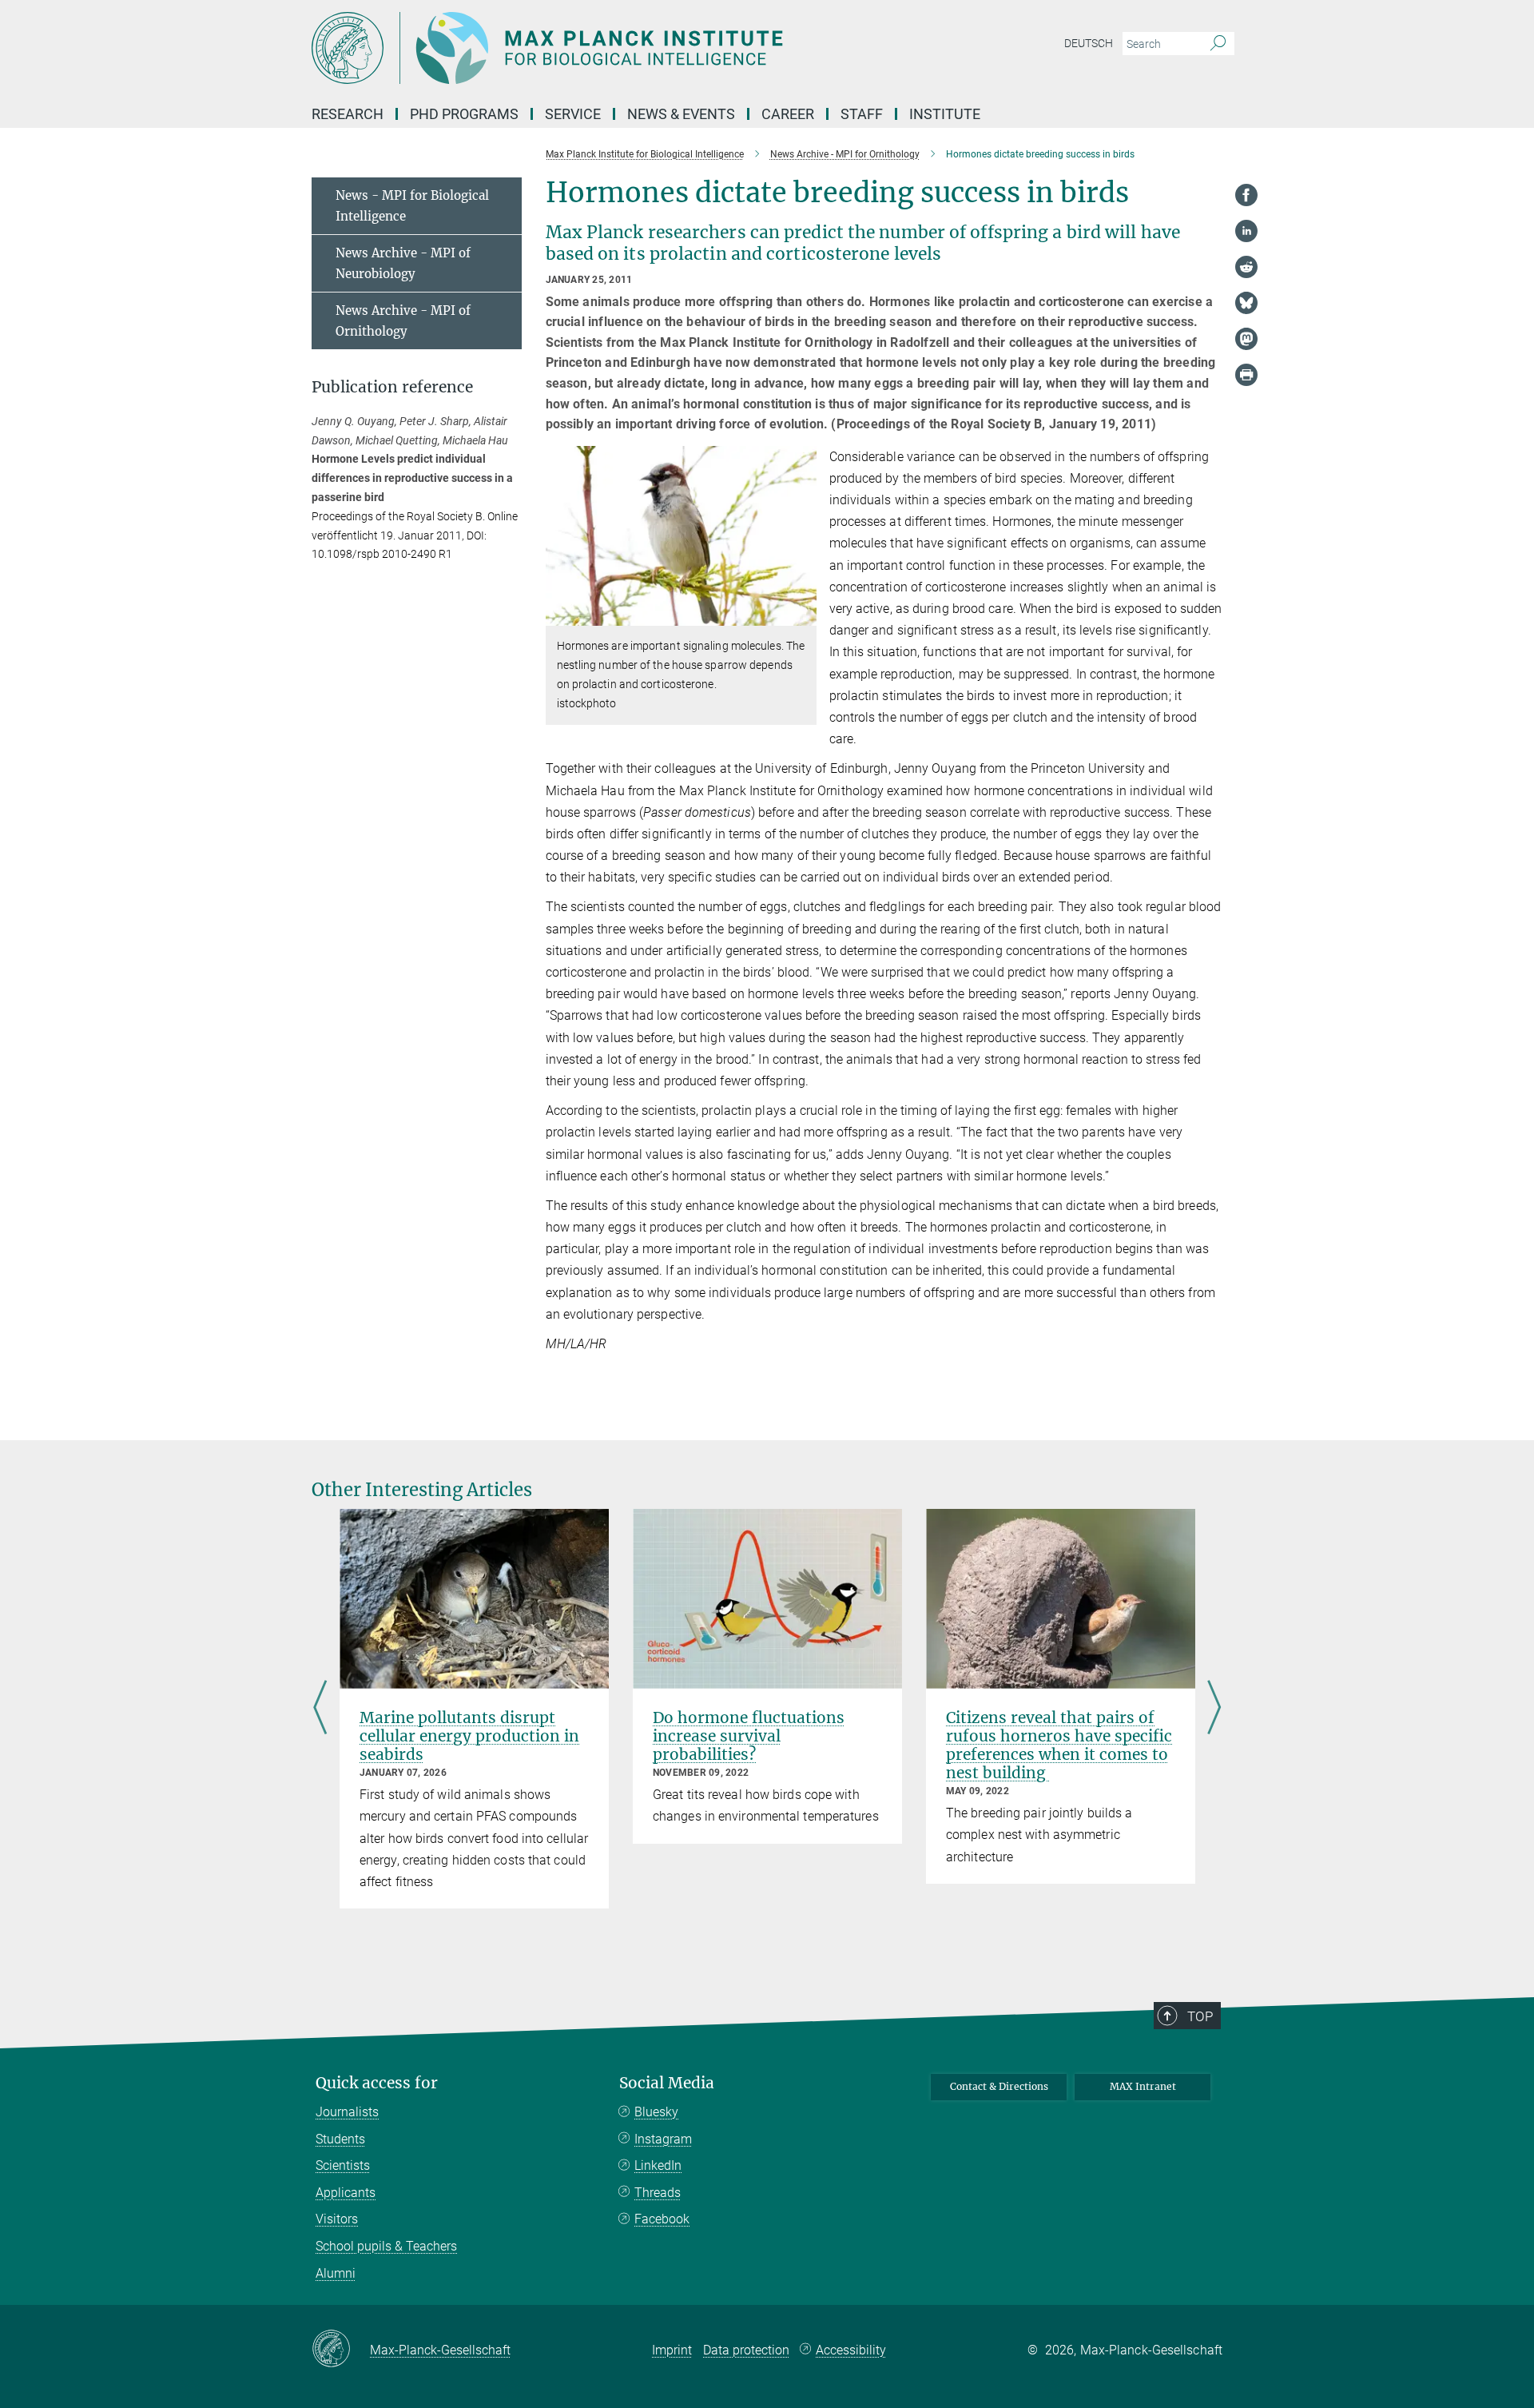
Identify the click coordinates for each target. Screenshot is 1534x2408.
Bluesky (656, 2112)
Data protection (746, 2350)
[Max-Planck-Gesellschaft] (341, 2350)
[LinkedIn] (1246, 231)
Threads (658, 2193)
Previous (320, 1709)
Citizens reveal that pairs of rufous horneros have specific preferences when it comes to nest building (1059, 1745)
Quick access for (377, 2083)
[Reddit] (1246, 267)
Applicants (346, 2193)
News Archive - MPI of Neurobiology (403, 263)
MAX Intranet (1143, 2086)
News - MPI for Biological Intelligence (412, 206)
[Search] (1218, 44)
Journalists (347, 2112)
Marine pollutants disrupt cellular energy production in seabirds (469, 1736)
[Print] (1246, 375)
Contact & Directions (999, 2086)
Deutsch (1089, 43)
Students (340, 2139)
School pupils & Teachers (386, 2246)
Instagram (663, 2139)
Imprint (672, 2350)
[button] (803, 614)
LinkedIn (658, 2165)
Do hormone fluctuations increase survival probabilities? (749, 1736)
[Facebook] (1246, 195)
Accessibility (851, 2350)
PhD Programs (464, 114)
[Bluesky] (1246, 303)
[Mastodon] (1246, 339)
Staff (862, 114)
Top (1200, 2016)
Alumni (336, 2273)
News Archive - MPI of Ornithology (403, 321)
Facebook (662, 2219)
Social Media (667, 2083)
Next (1214, 1709)
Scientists (343, 2165)
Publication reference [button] (392, 387)
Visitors (337, 2219)
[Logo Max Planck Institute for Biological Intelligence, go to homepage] (611, 48)
